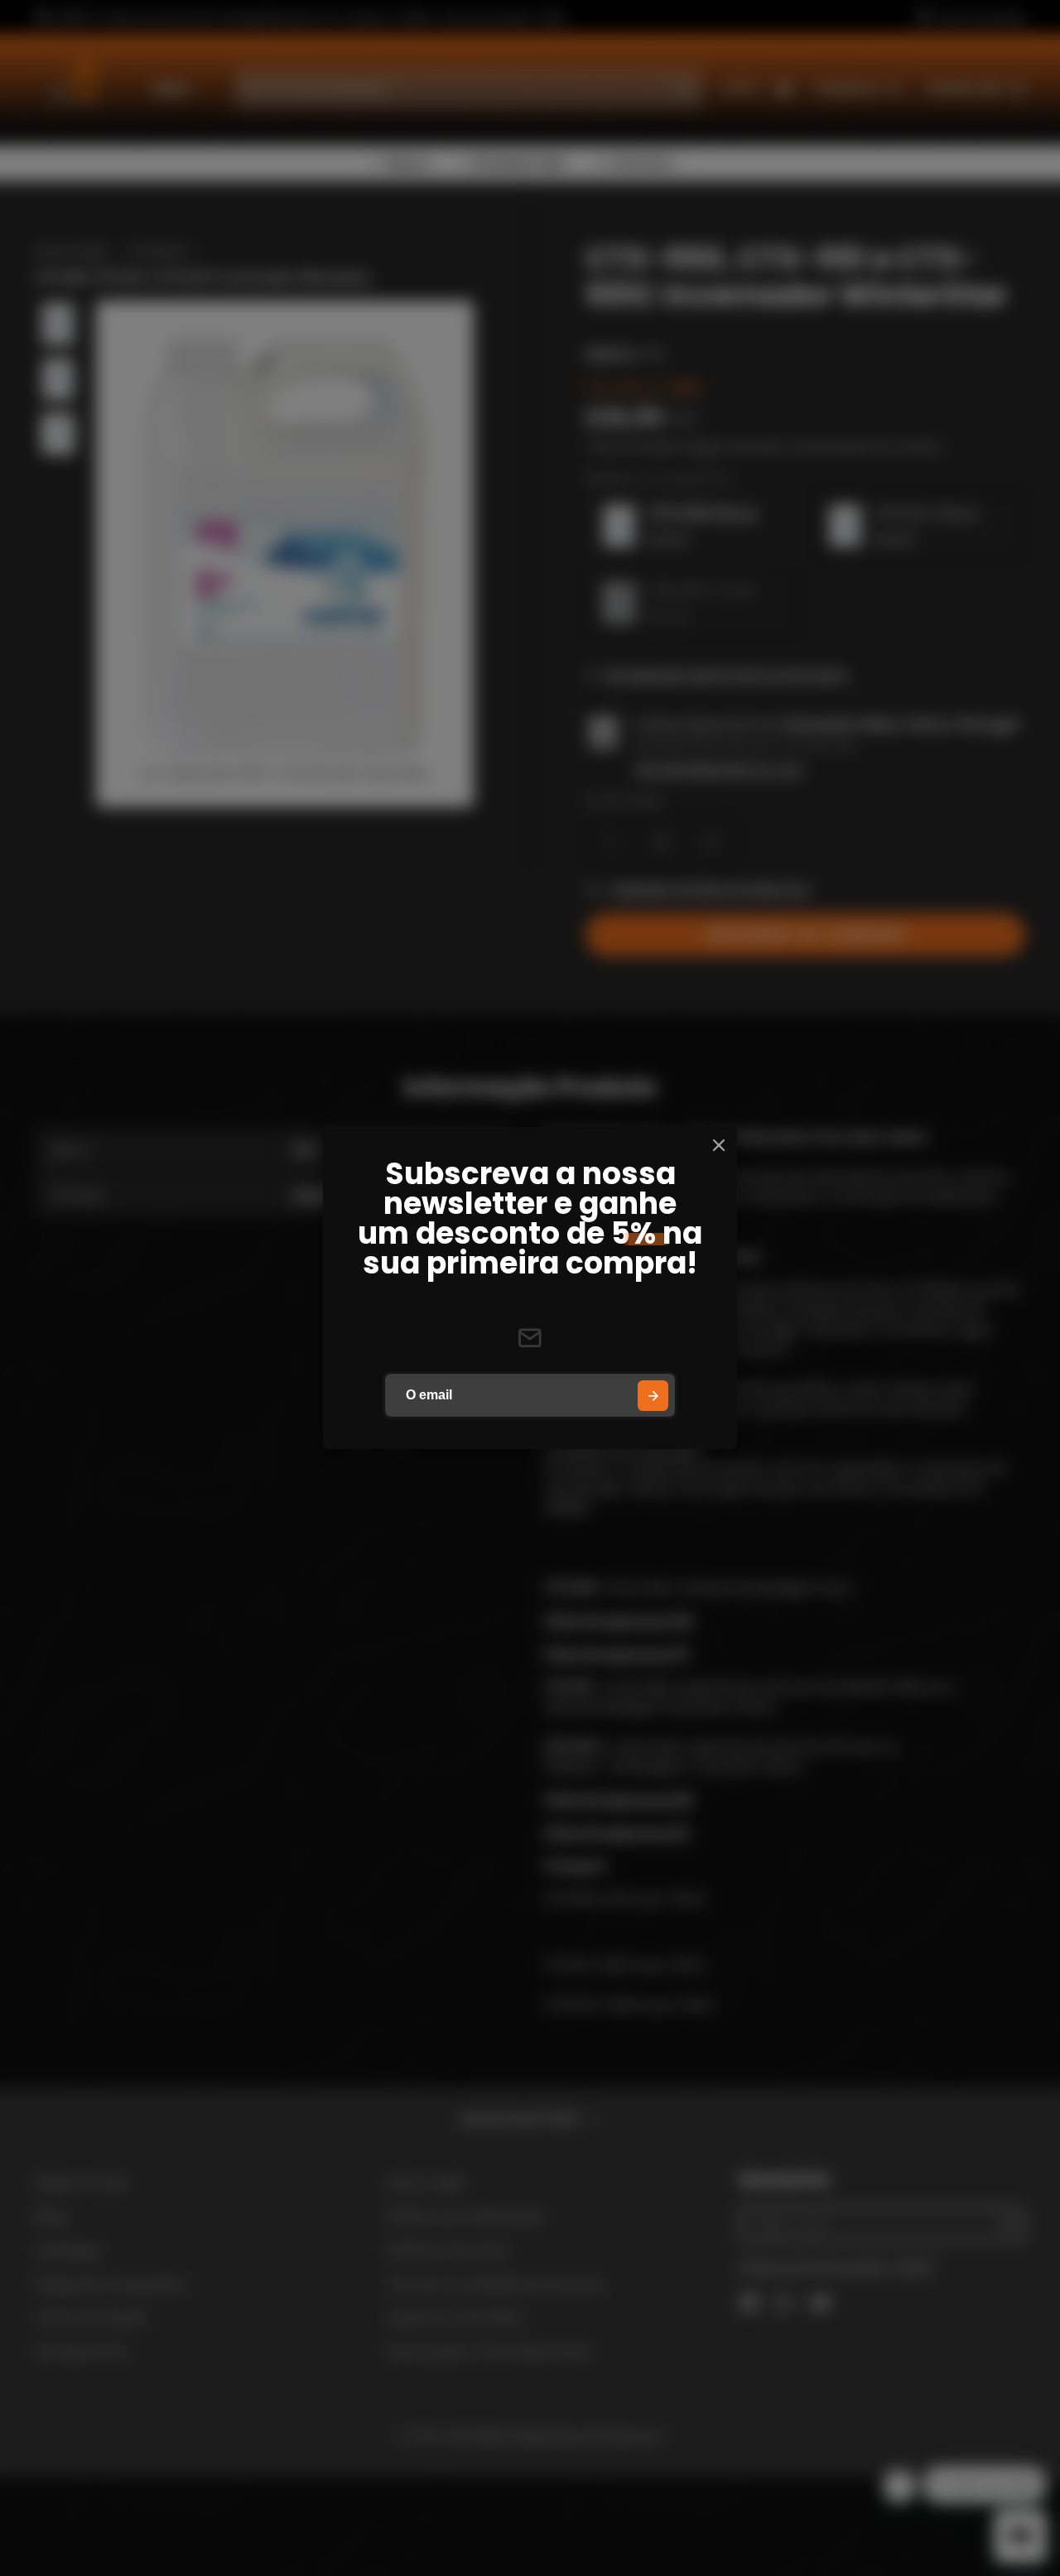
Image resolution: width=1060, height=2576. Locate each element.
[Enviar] (653, 1396)
